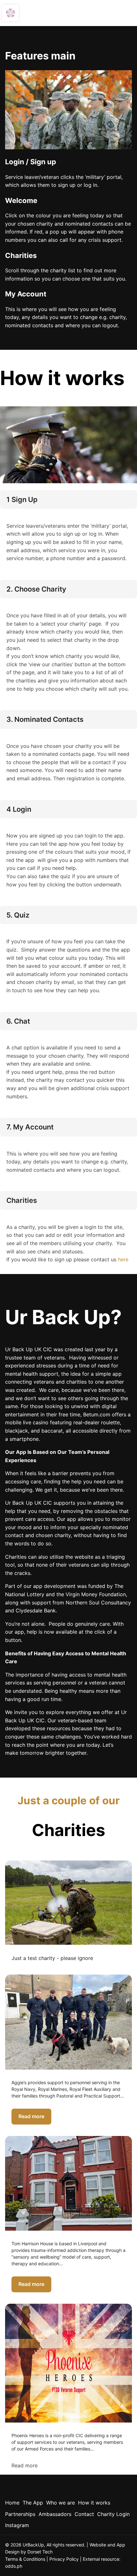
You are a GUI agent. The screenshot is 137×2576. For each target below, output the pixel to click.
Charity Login (113, 2514)
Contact (84, 2514)
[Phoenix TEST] (68, 1903)
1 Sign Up (22, 499)
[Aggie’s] (68, 2022)
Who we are (61, 2503)
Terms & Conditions (25, 2559)
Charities (22, 1200)
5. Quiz (18, 915)
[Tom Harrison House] (68, 2183)
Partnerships (20, 2514)
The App (33, 2503)
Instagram (17, 2525)
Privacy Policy (64, 2559)
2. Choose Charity (36, 589)
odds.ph (14, 2566)
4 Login (19, 809)
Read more (31, 2116)
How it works (94, 2503)
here (123, 1259)
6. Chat (18, 1021)
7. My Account (30, 1127)
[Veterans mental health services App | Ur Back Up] (11, 13)
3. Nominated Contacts (45, 719)
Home (12, 2503)
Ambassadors (55, 2514)
